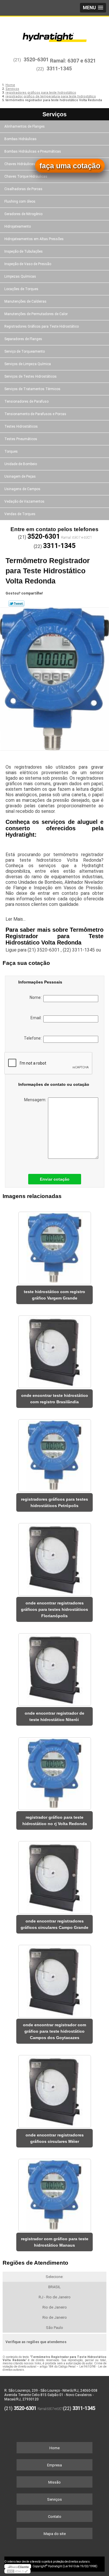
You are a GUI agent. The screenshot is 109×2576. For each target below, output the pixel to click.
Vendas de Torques (20, 514)
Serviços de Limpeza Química (28, 364)
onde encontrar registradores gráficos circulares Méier (55, 2138)
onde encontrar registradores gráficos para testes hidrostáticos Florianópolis (54, 1609)
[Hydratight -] (54, 34)
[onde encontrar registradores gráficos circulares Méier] (54, 2089)
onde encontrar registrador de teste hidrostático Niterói (54, 1716)
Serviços (54, 114)
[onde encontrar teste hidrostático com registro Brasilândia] (54, 1350)
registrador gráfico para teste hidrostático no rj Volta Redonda (55, 1820)
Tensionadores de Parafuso (26, 401)
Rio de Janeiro (55, 2307)
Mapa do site (55, 2534)
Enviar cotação (55, 1179)
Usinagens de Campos (22, 489)
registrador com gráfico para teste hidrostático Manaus (55, 2242)
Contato (55, 2517)
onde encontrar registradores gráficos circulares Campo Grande (54, 1924)
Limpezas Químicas (20, 276)
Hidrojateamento (18, 226)
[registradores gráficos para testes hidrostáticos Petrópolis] (54, 1454)
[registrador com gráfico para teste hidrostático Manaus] (54, 2193)
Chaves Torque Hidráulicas (26, 176)
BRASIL (54, 2287)
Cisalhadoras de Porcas (23, 189)
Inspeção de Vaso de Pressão (28, 264)
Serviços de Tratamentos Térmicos (32, 389)
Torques (11, 451)
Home (54, 2448)
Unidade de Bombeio (21, 464)
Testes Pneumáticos (21, 439)
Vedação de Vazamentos (24, 501)
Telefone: (34, 1038)
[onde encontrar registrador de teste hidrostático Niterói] (54, 1668)
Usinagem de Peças (20, 476)
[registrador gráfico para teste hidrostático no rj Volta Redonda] (54, 1771)
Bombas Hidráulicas (20, 139)
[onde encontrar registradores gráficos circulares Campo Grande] (54, 1876)
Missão (54, 2482)
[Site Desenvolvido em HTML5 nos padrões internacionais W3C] (17, 2571)
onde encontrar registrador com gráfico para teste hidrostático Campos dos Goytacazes (54, 2031)
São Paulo (54, 2328)
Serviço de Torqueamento (25, 351)
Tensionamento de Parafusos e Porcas (35, 414)
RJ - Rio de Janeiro (55, 2297)
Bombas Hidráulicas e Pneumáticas (33, 151)
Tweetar (16, 604)
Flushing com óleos (20, 201)
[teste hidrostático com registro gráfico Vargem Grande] (54, 1246)
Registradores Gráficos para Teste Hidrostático (42, 326)
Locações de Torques (21, 289)
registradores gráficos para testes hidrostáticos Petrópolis (54, 1502)
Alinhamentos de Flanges (25, 126)
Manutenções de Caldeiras (25, 301)
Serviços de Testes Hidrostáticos (31, 376)
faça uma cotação (70, 166)
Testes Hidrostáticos (21, 426)
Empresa (54, 2465)
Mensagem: (36, 1100)
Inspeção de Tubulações (24, 251)
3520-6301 (36, 59)
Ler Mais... (16, 919)
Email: (37, 1018)
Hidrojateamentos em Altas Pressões (34, 239)
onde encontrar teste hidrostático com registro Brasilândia (55, 1399)
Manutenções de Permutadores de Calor (36, 314)
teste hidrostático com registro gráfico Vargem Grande (54, 1295)
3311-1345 (59, 68)
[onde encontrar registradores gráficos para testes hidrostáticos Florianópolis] (54, 1557)
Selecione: (54, 2277)
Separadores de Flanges (23, 339)
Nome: (36, 997)
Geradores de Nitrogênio (23, 214)
